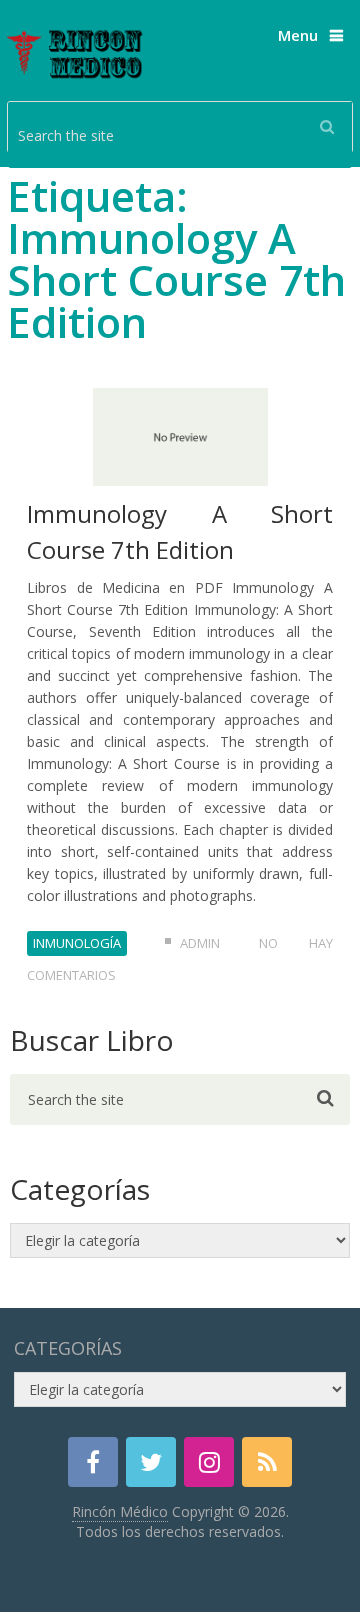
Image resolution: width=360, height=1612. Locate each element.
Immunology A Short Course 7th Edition (180, 531)
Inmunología (77, 943)
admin (200, 943)
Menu (298, 35)
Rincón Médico (120, 1511)
